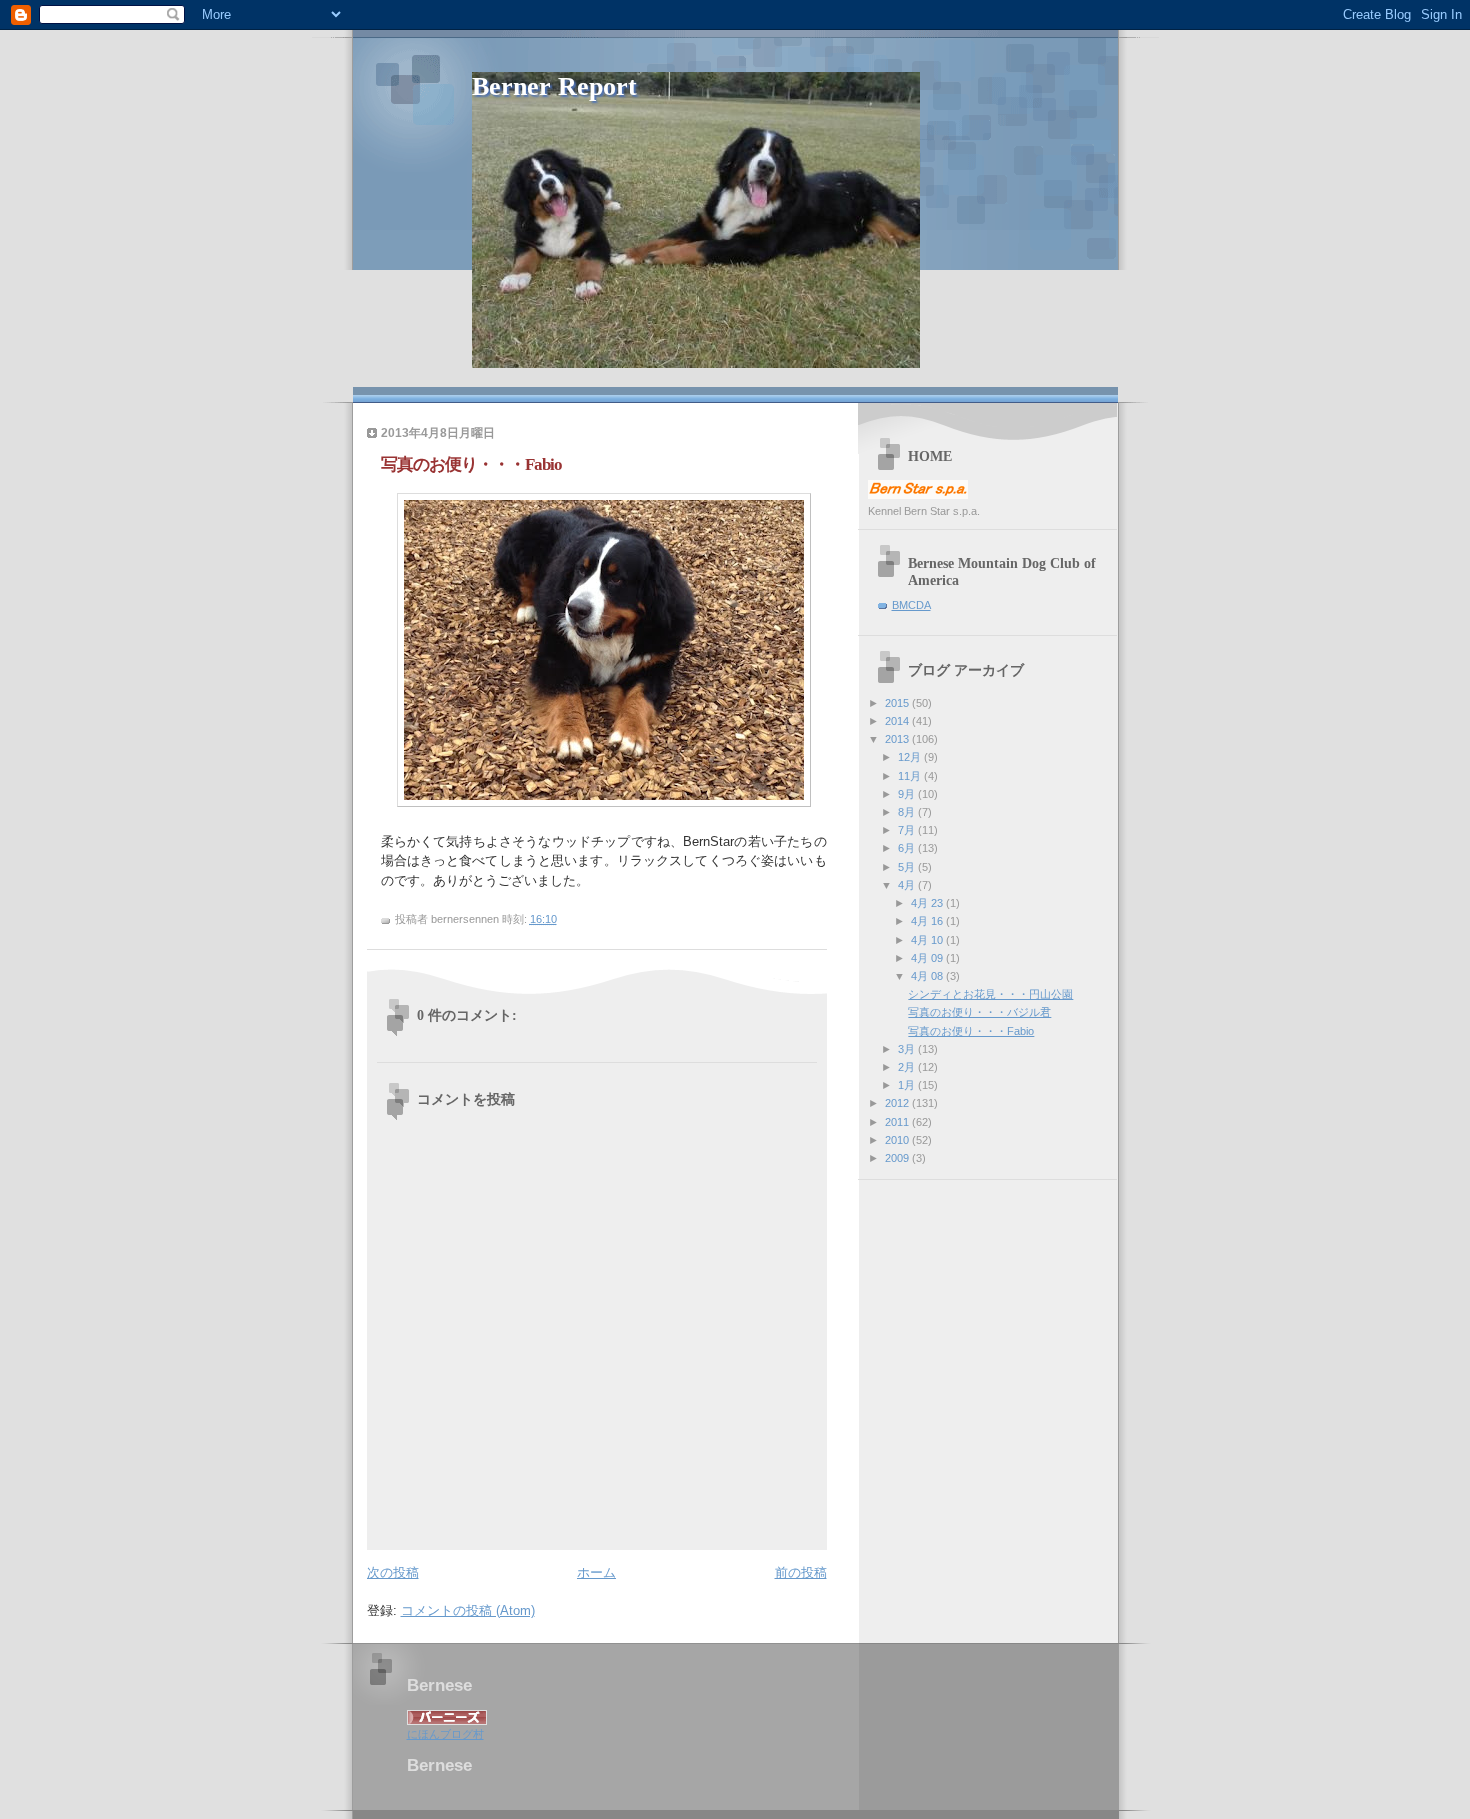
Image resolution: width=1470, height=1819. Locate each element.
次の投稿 (393, 1572)
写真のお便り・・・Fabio (971, 1031)
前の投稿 (801, 1572)
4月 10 (928, 940)
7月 (908, 830)
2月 (908, 1067)
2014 (898, 721)
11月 (911, 776)
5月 (908, 867)
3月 (908, 1049)
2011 (898, 1122)
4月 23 (928, 903)
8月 (908, 812)
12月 (911, 757)
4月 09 (928, 958)
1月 (908, 1085)
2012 (898, 1103)
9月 (908, 794)
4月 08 (928, 976)
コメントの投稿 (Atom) (468, 1610)
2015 (898, 703)
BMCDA (911, 605)
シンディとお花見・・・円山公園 (990, 994)
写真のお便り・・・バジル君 (979, 1012)
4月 (908, 885)
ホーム (596, 1572)
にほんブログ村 (445, 1734)
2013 (898, 739)
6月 (908, 848)
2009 (898, 1158)
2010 (898, 1140)
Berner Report (554, 86)
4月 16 (928, 921)
